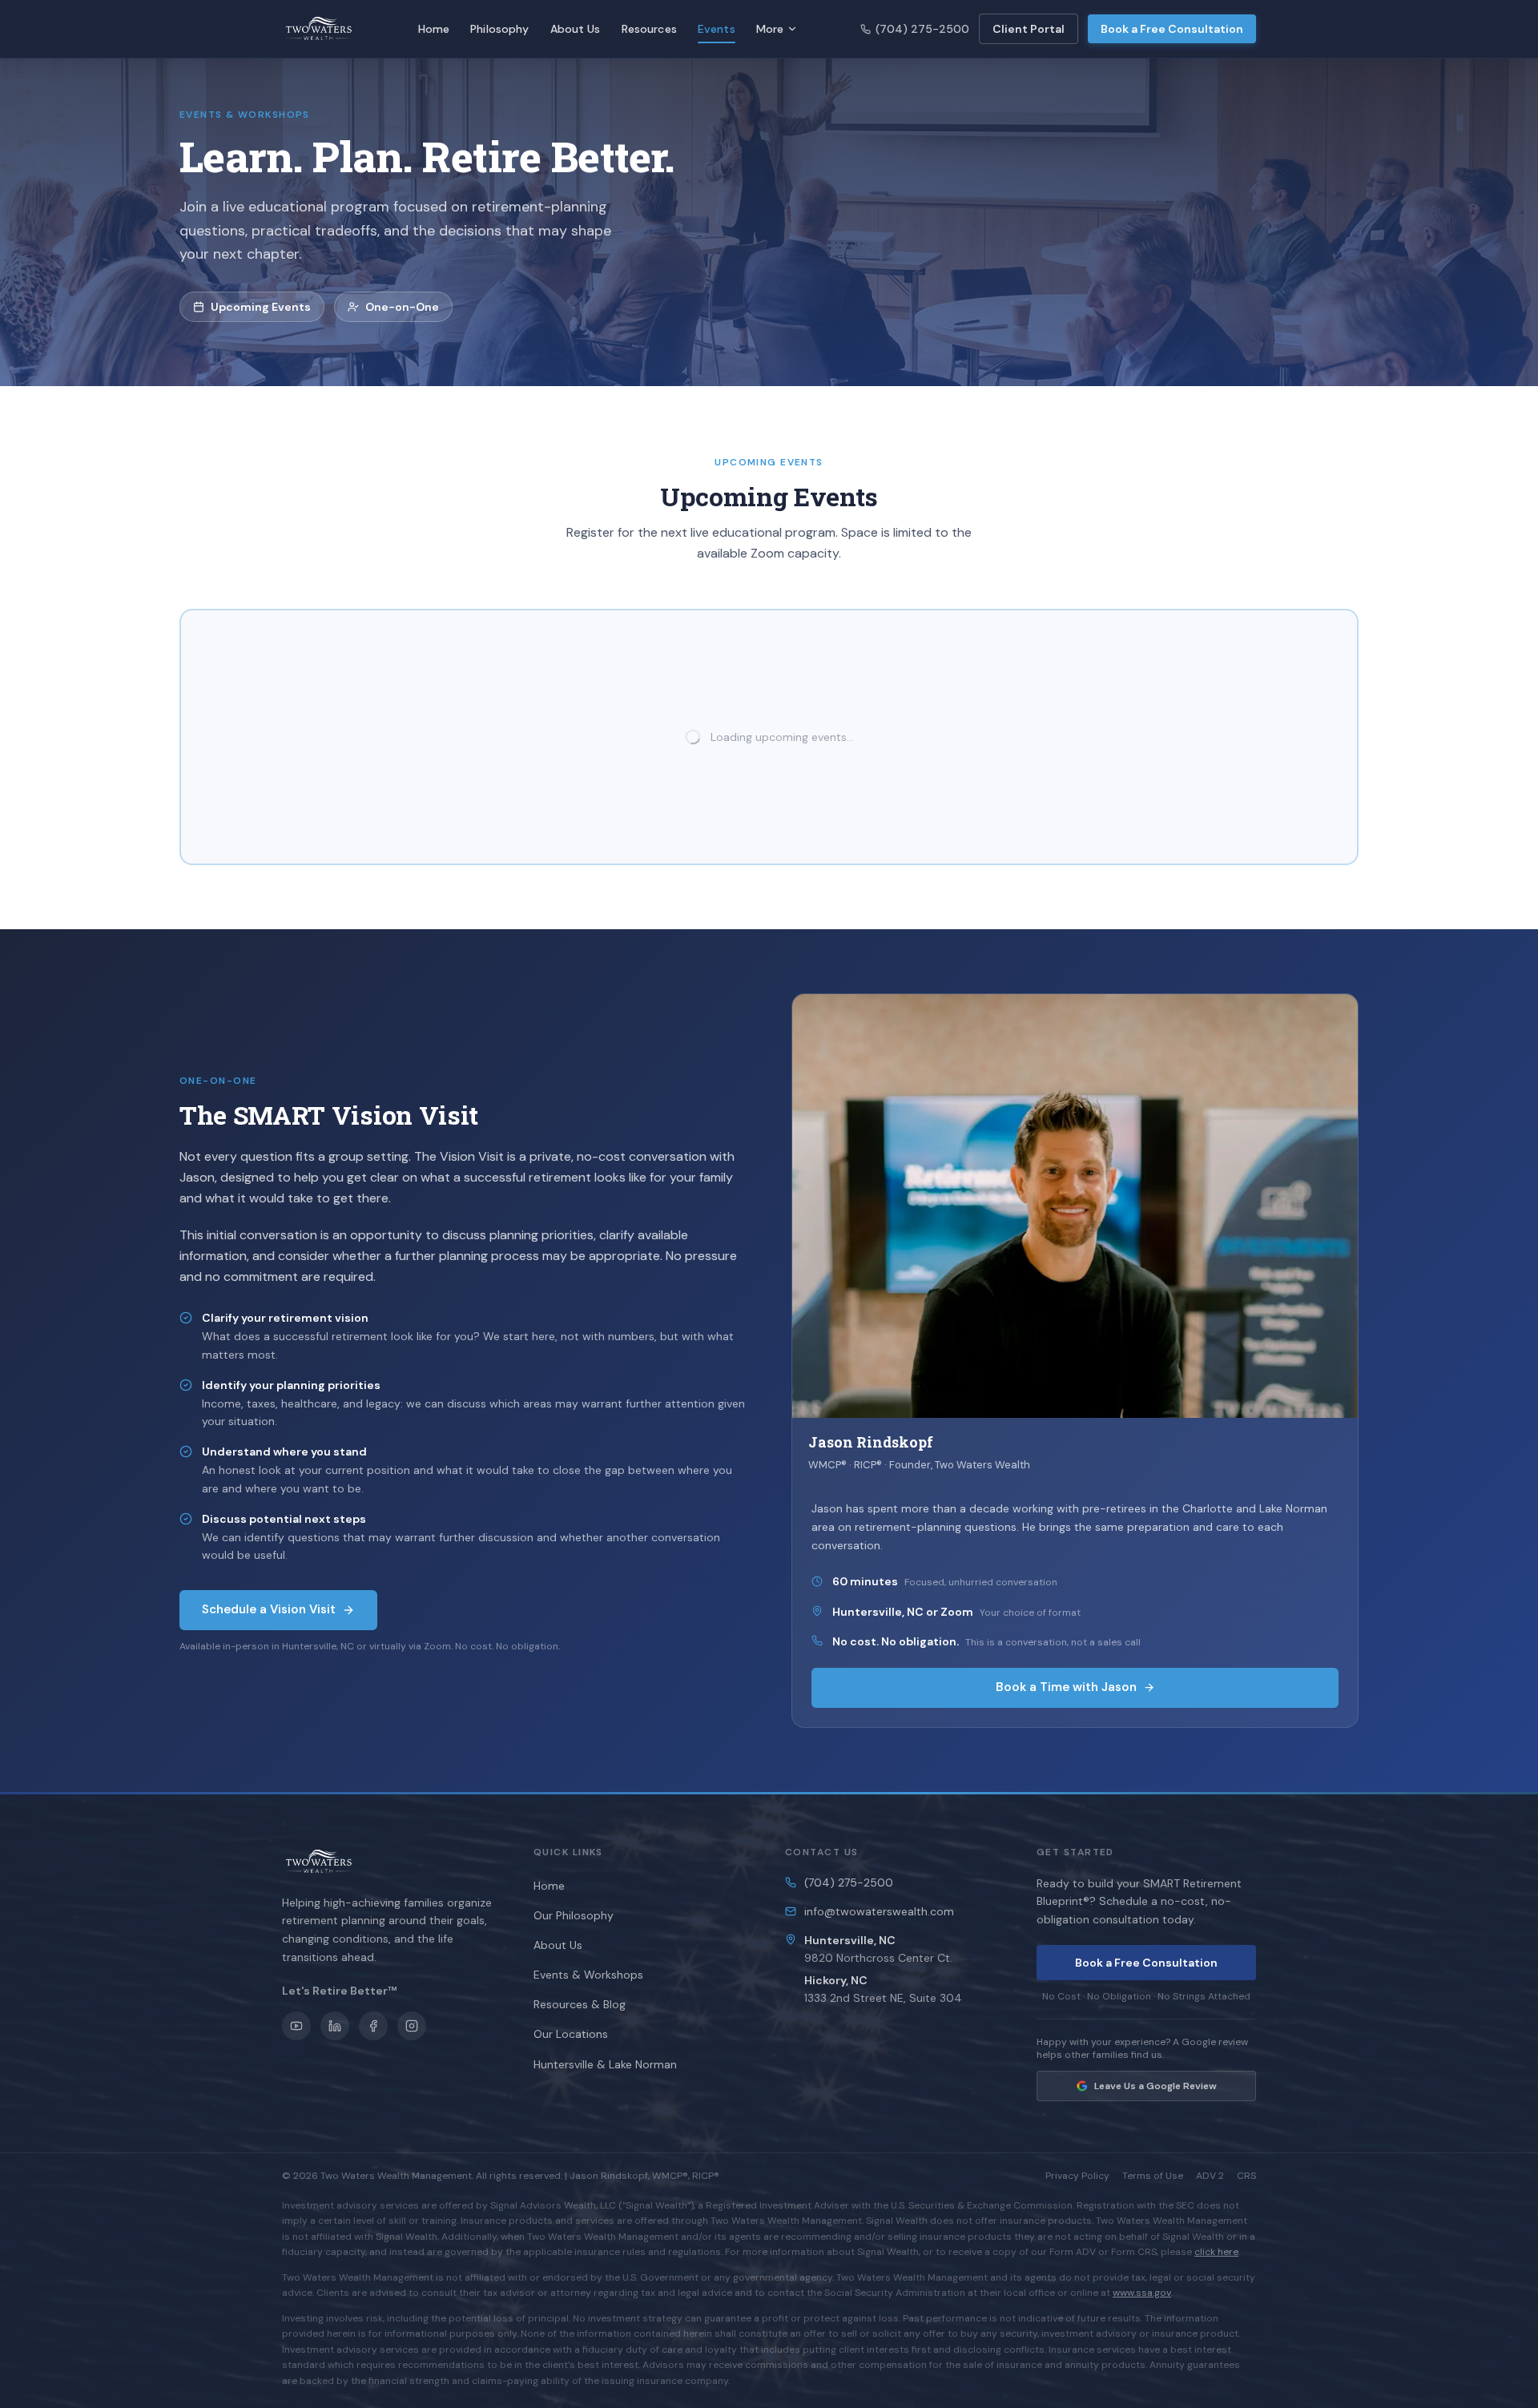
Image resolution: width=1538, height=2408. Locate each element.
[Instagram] (412, 2026)
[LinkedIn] (335, 2026)
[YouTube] (296, 2026)
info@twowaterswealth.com (879, 1911)
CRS (1246, 2176)
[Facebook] (373, 2026)
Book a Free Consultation (1172, 29)
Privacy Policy (1077, 2176)
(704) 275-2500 (922, 29)
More (770, 29)
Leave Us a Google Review (1156, 2086)
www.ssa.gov (1142, 2293)
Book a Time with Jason (1066, 1687)
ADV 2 (1210, 2176)
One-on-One (402, 307)
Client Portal (1029, 29)
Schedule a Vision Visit (269, 1609)
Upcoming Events (261, 307)
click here (1216, 2252)
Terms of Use (1153, 2176)
